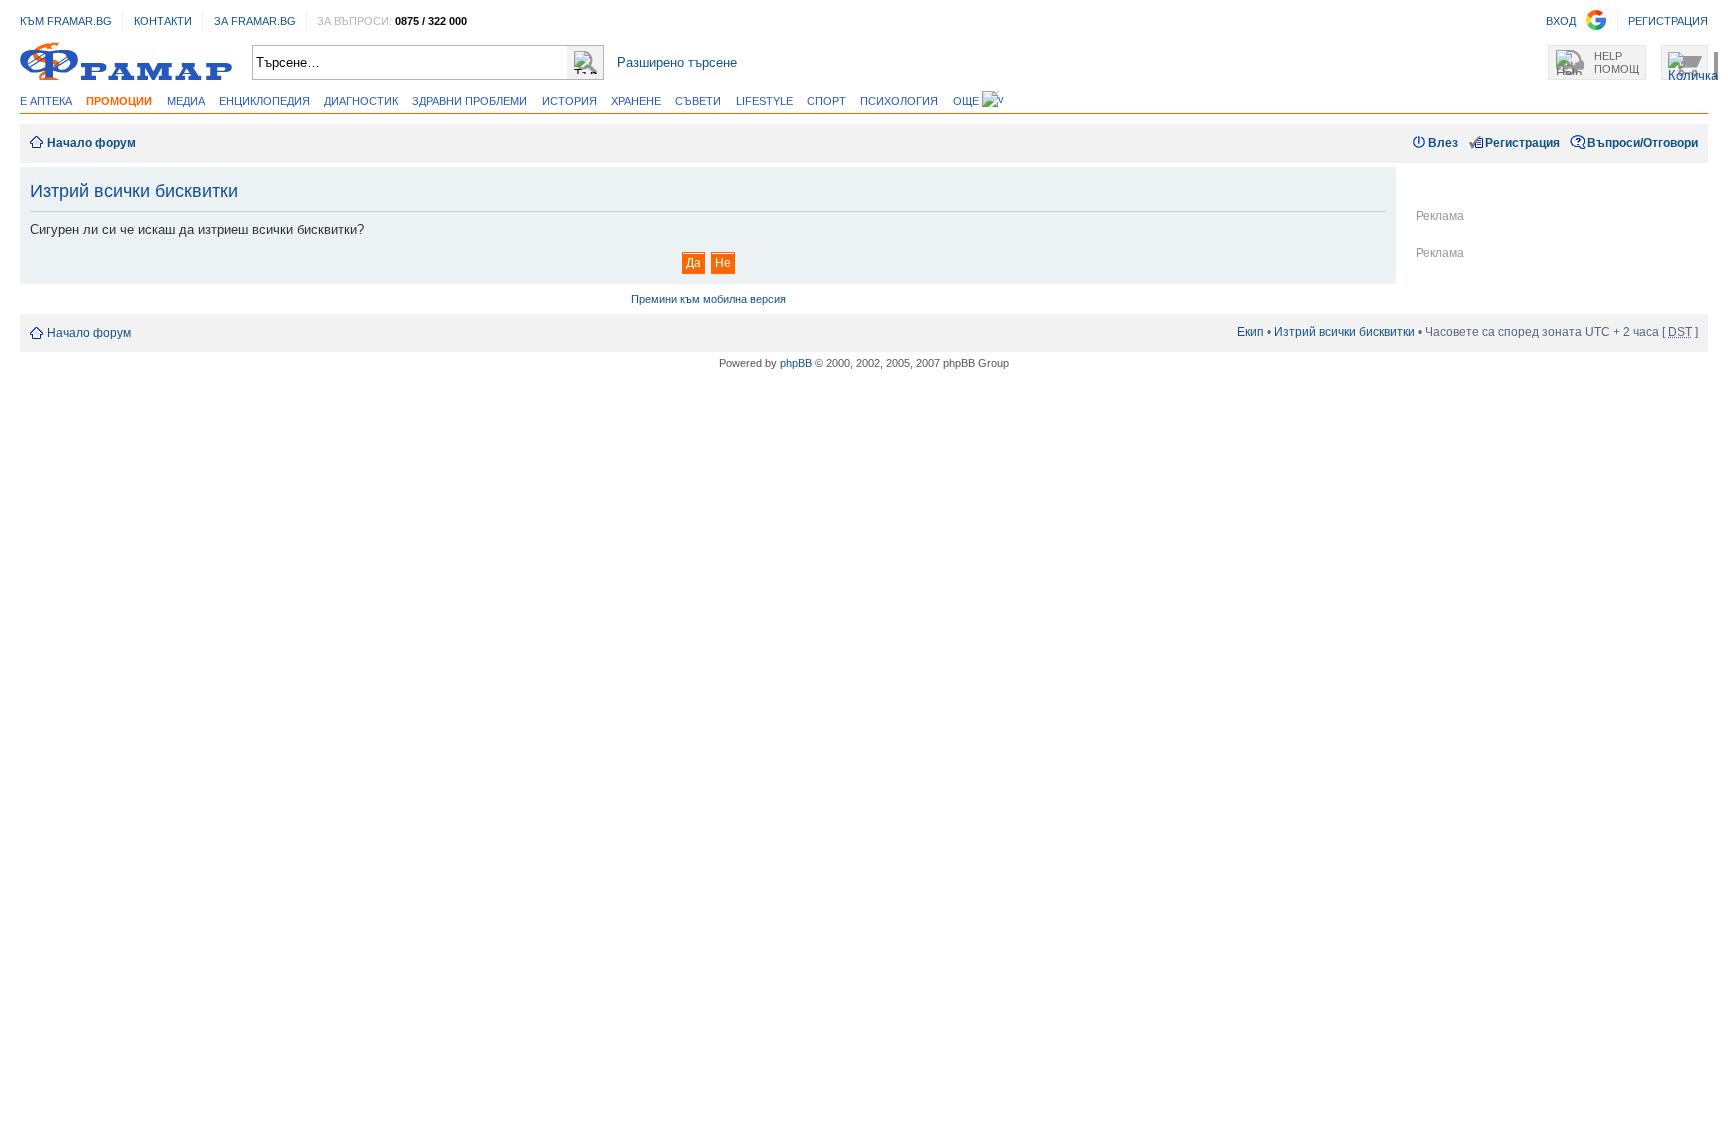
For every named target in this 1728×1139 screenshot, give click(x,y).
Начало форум (91, 143)
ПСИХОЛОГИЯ (899, 101)
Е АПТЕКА (46, 101)
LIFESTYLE (764, 101)
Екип (1250, 332)
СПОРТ (826, 101)
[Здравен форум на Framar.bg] (126, 62)
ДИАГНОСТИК (361, 101)
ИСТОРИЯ (569, 101)
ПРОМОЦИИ (119, 101)
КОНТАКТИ (163, 21)
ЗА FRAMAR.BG (255, 21)
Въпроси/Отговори (1642, 143)
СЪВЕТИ (698, 101)
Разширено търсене (677, 62)
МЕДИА (186, 101)
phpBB (796, 363)
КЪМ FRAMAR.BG (66, 21)
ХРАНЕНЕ (636, 101)
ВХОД (1561, 21)
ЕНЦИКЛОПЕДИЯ (264, 101)
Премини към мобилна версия (708, 299)
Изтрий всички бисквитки (1344, 332)
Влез (1443, 143)
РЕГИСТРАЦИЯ (1668, 21)
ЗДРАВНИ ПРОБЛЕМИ (469, 101)
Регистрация (1522, 143)
